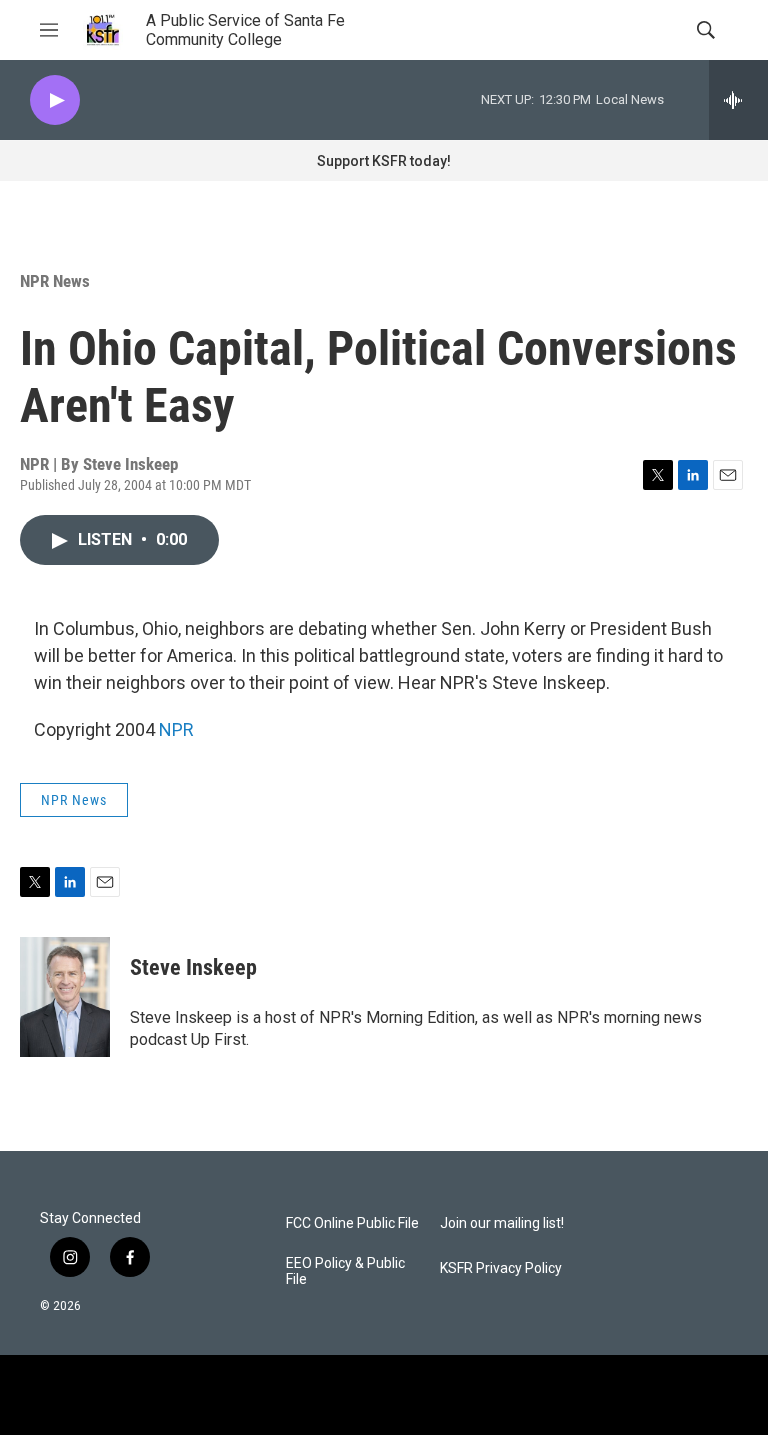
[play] (55, 100)
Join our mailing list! (502, 1223)
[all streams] (738, 100)
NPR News (55, 281)
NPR (176, 729)
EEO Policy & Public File (345, 1271)
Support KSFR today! (384, 161)
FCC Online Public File (352, 1223)
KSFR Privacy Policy (501, 1268)
